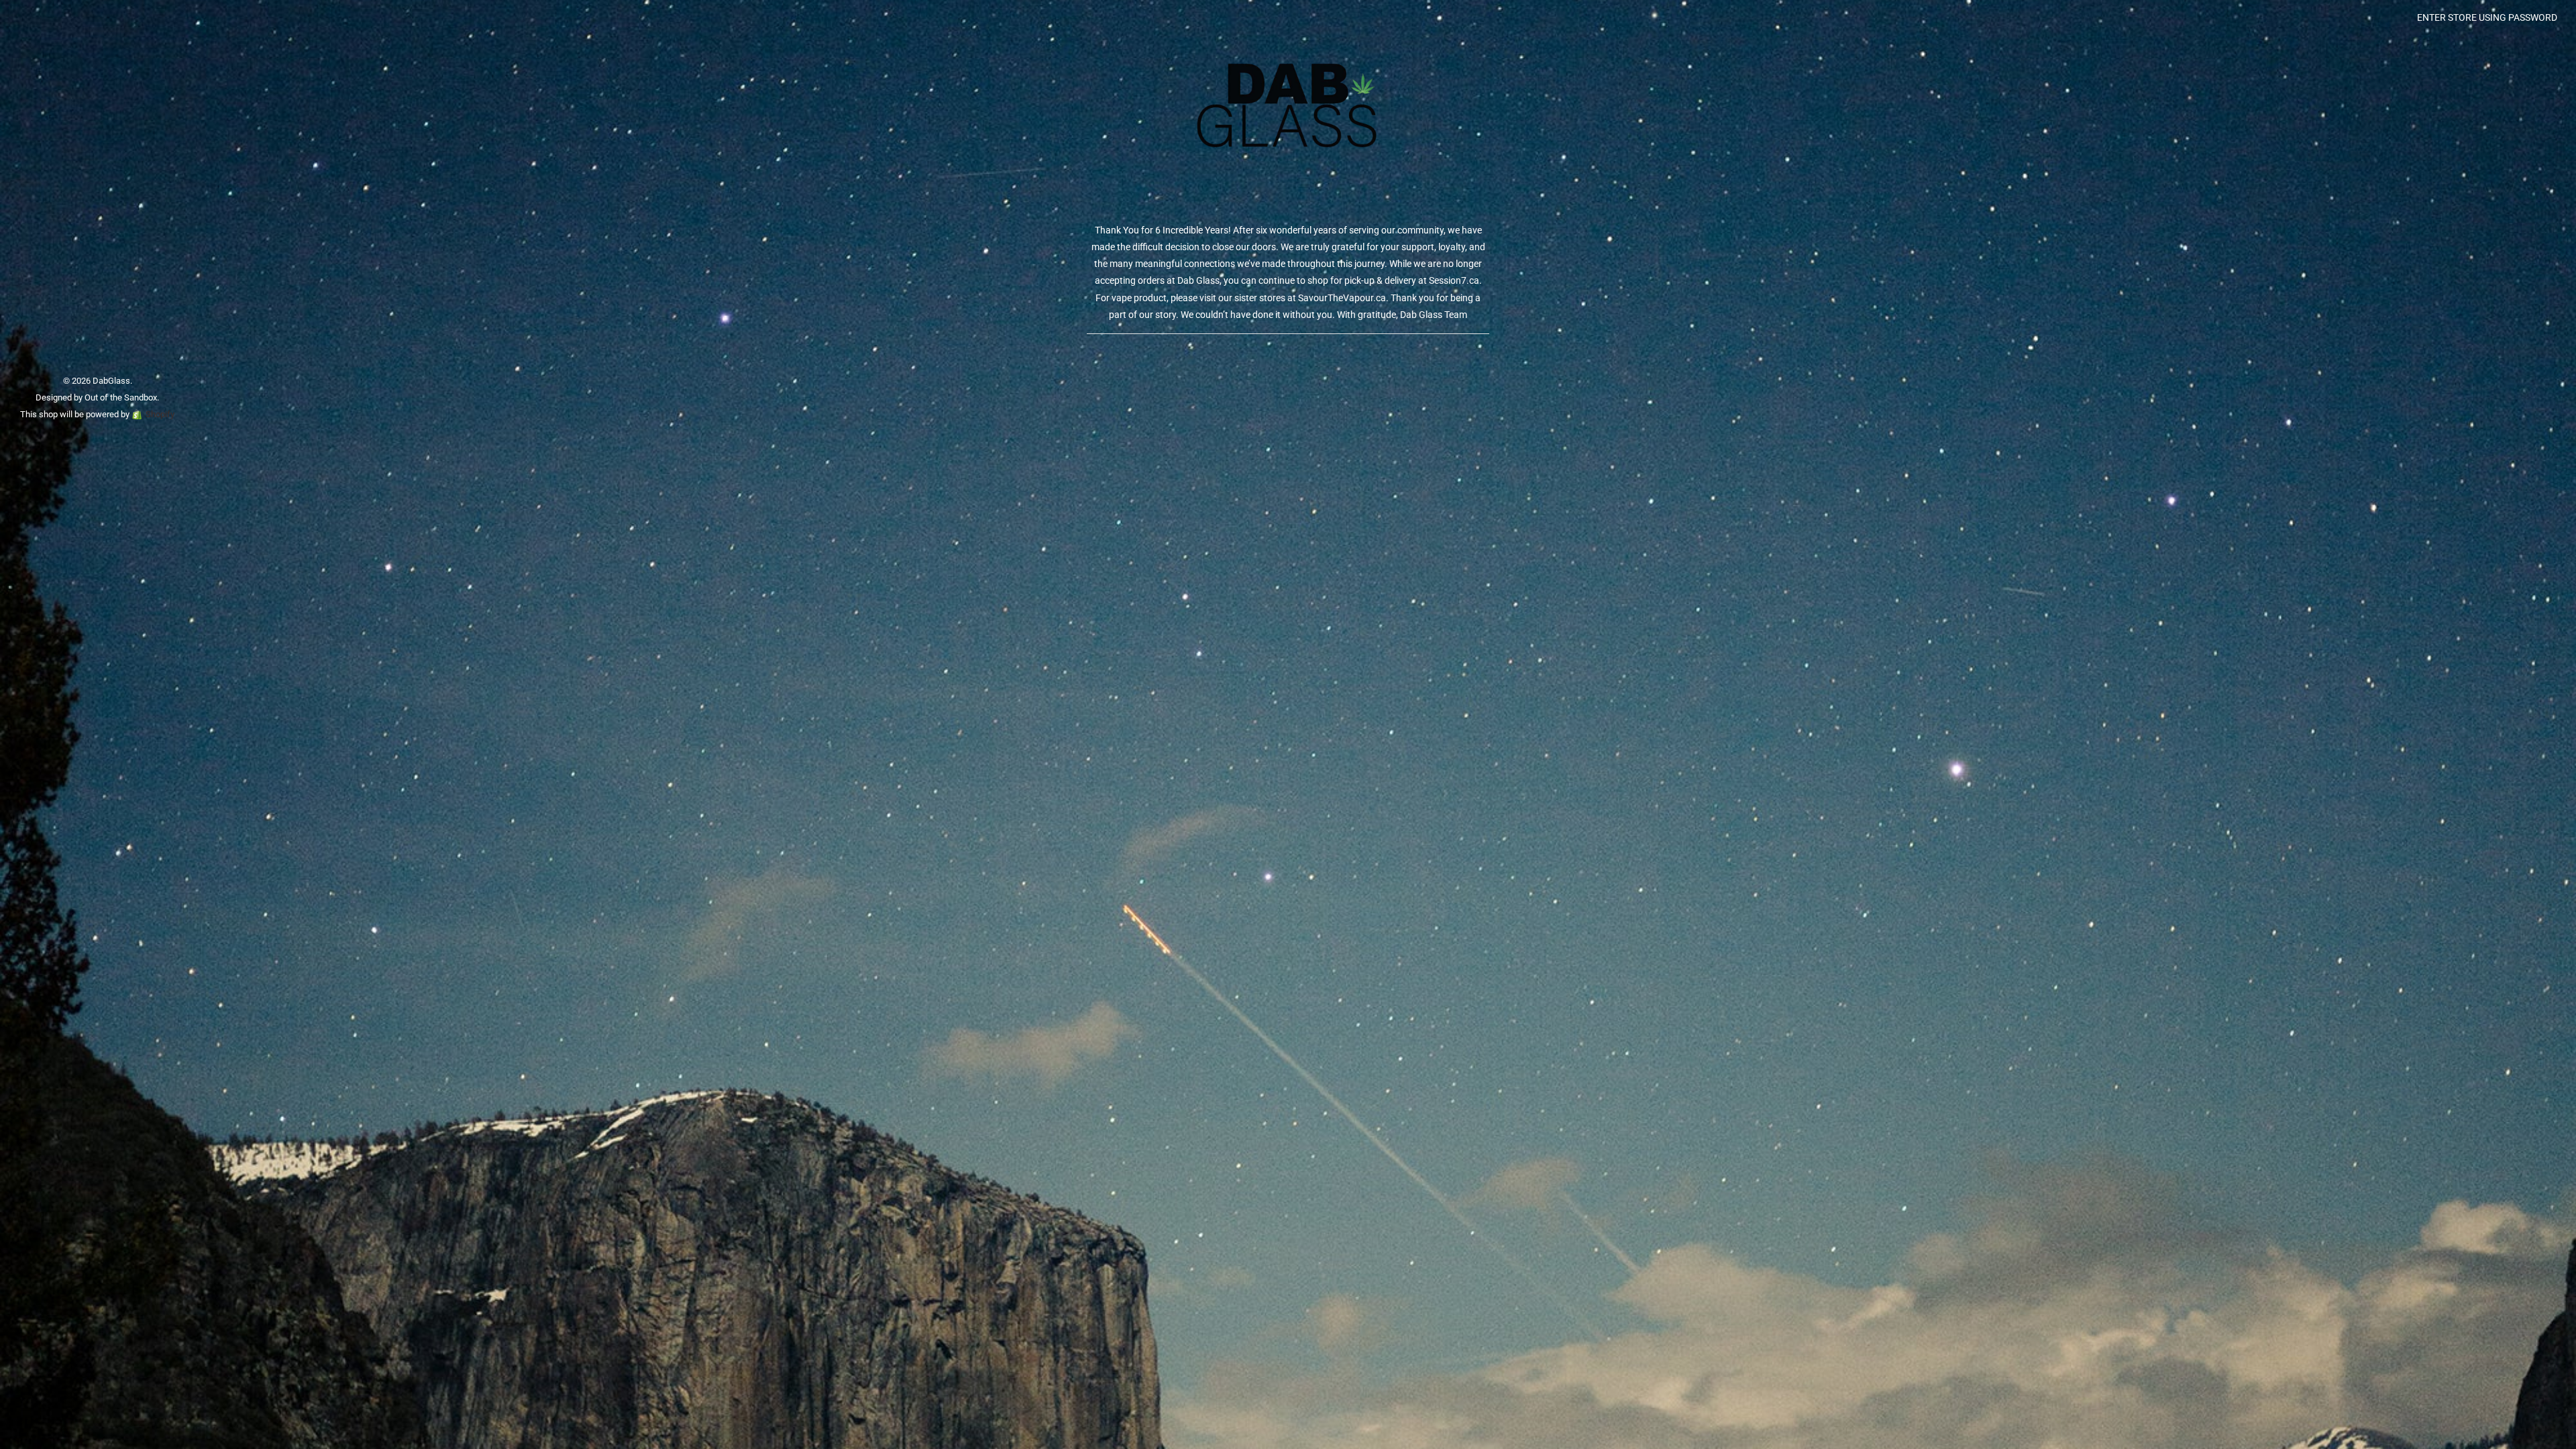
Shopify (160, 414)
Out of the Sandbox (121, 397)
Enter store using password (2487, 17)
